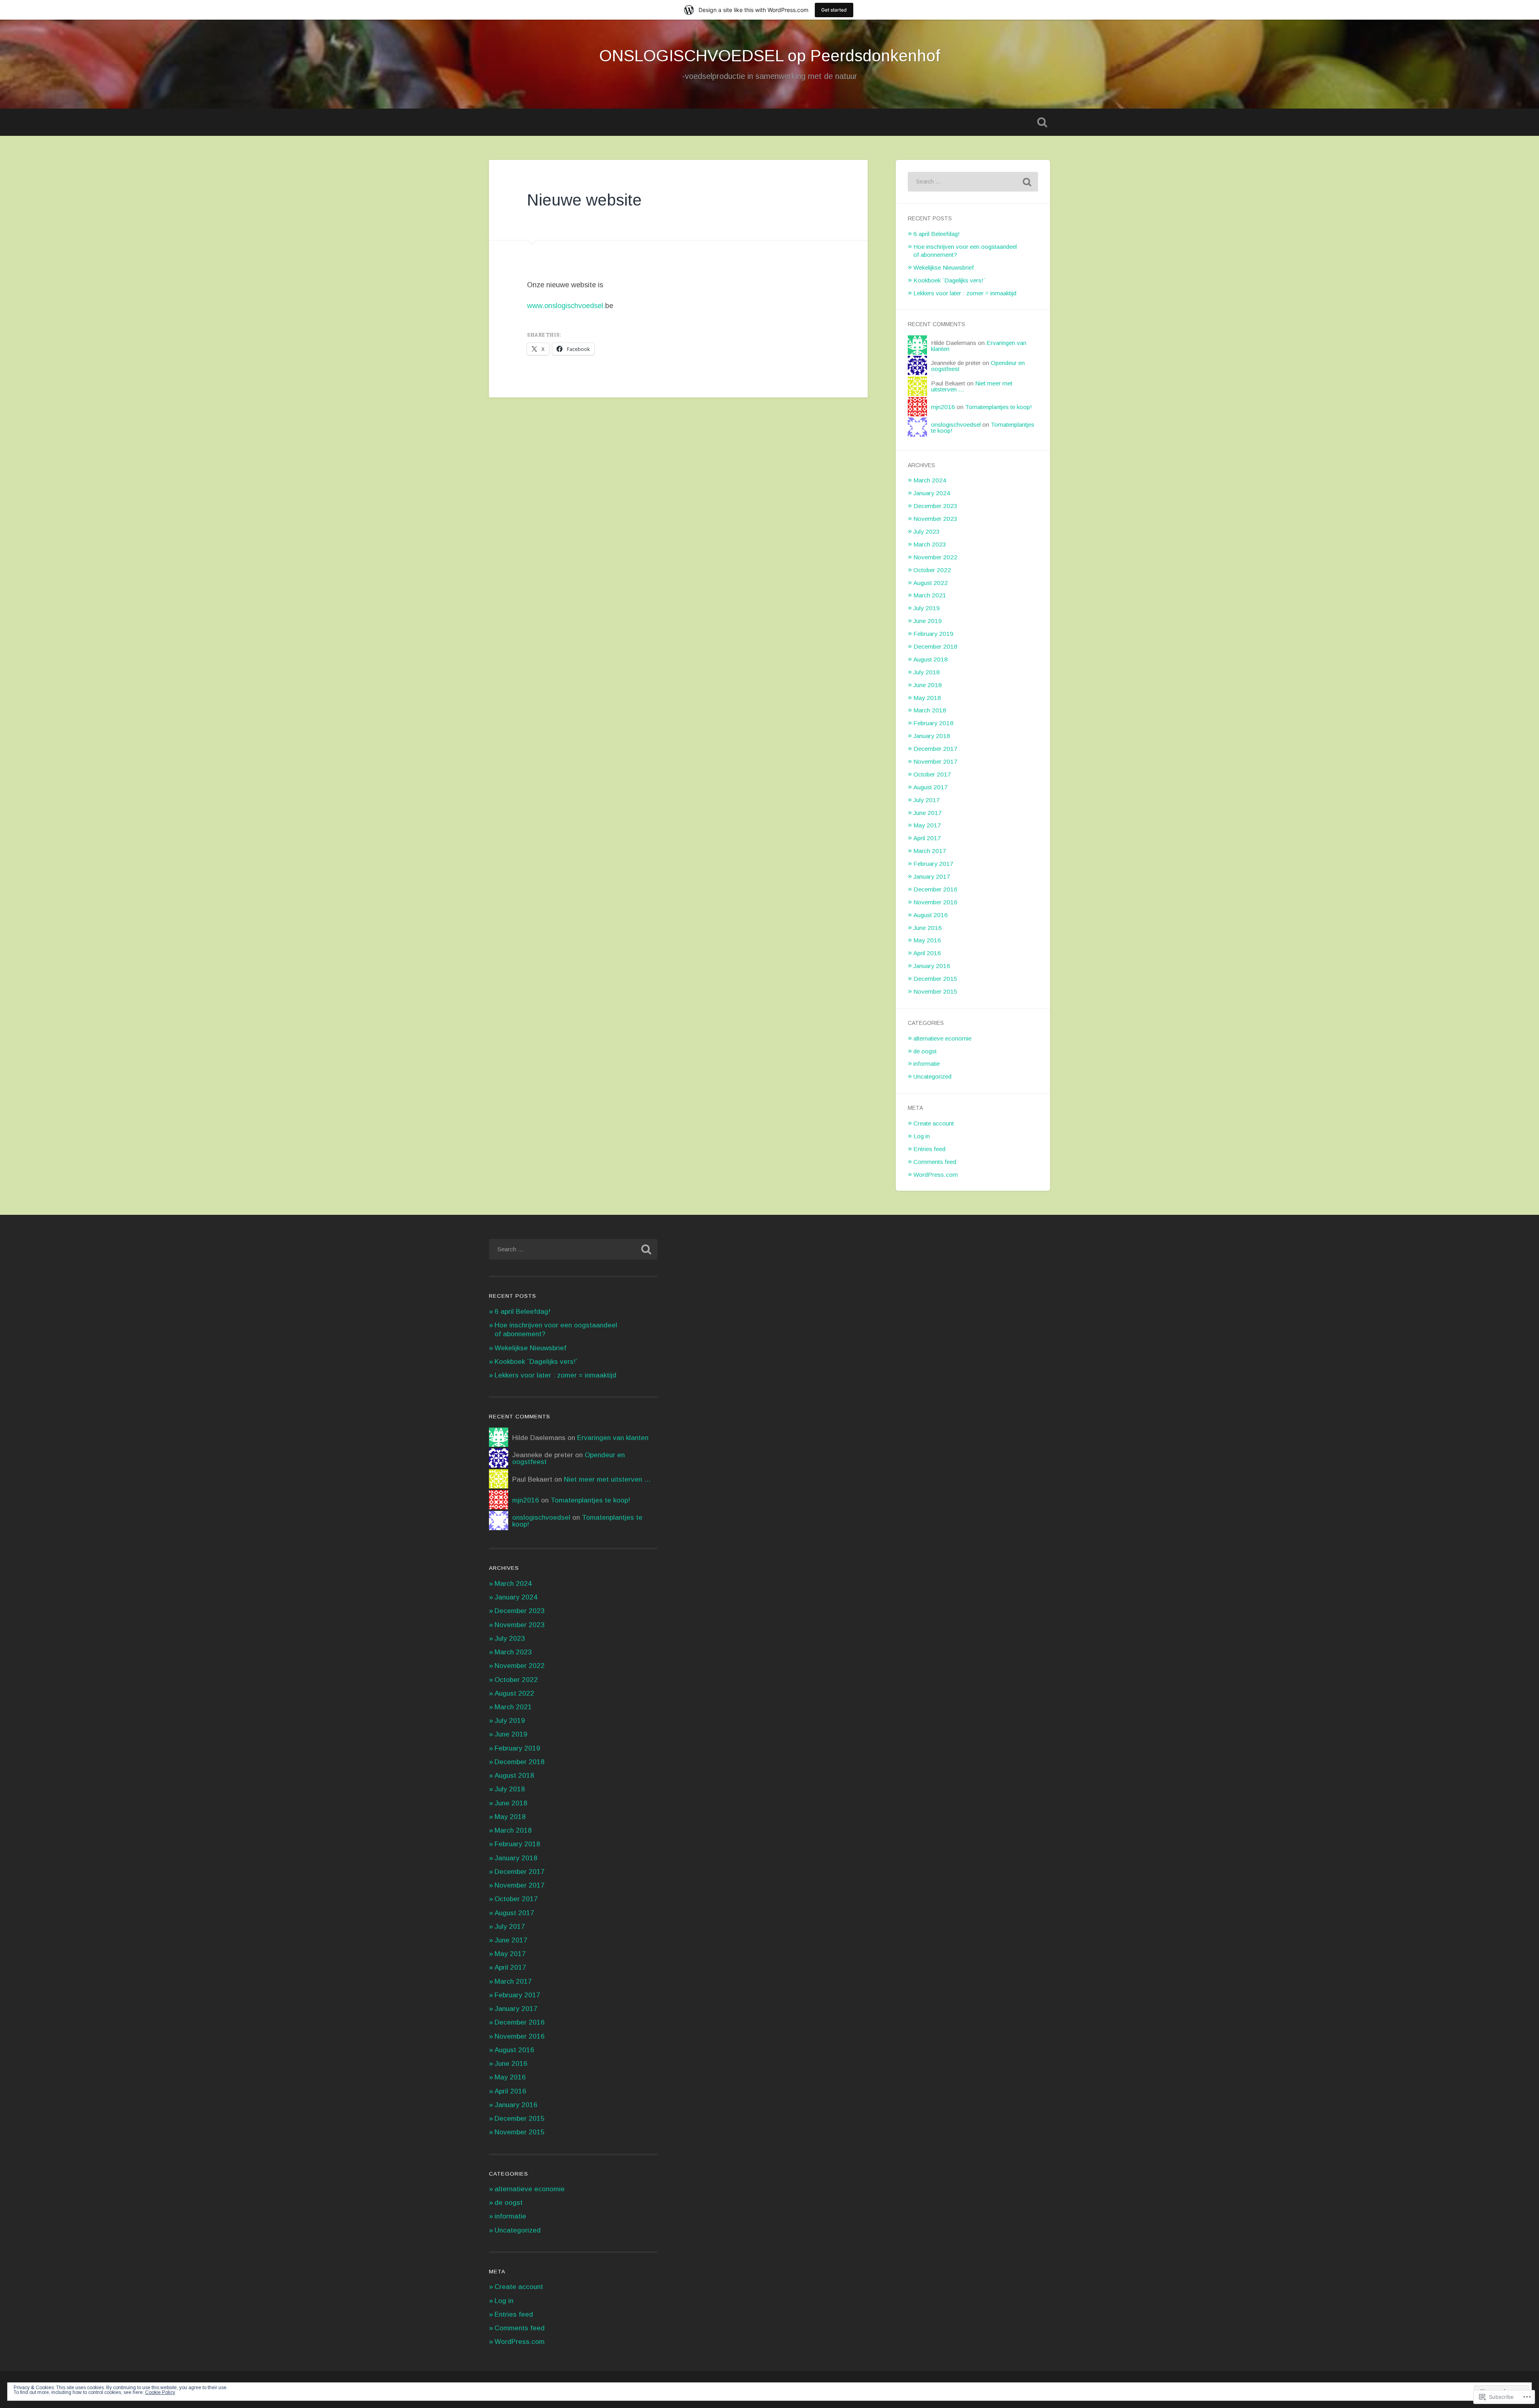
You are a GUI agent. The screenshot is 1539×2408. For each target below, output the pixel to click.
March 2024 (930, 480)
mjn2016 (943, 407)
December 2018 (935, 646)
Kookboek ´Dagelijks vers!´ (949, 280)
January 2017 (932, 876)
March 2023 (930, 544)
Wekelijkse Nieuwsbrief (944, 267)
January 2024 (932, 493)
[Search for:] (973, 182)
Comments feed (935, 1162)
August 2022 (931, 583)
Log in (922, 1136)
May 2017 (927, 825)
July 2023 (927, 531)
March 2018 (930, 710)
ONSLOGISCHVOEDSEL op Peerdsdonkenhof (770, 56)
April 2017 (927, 838)
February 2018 (933, 723)
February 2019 (933, 634)
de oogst (925, 1051)
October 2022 (932, 570)
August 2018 (931, 659)
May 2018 (927, 698)
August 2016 (931, 915)
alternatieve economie (942, 1038)
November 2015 (935, 991)
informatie (927, 1064)
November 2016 (935, 902)
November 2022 (935, 557)
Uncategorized (932, 1076)
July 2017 (927, 800)
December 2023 (935, 506)
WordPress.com (936, 1175)
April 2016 (927, 953)
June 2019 (928, 621)
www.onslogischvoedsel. (566, 306)
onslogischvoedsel (956, 425)
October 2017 (932, 774)
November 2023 (935, 519)
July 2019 (927, 608)
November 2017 (935, 761)
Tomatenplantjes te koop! (999, 407)
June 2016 (928, 928)
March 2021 (930, 595)
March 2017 (930, 851)
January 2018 (932, 736)
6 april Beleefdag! (937, 234)
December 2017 (935, 749)
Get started (834, 10)
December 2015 (935, 979)
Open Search (1042, 122)
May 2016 (927, 940)
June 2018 (928, 685)
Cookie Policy (160, 2392)
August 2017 (931, 787)
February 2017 (933, 864)
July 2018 (927, 672)
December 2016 (935, 889)
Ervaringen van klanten (613, 1438)
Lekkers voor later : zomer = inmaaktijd (965, 293)
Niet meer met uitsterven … (607, 1479)
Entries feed (929, 1149)
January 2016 (932, 966)
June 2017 (928, 813)
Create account (934, 1123)
